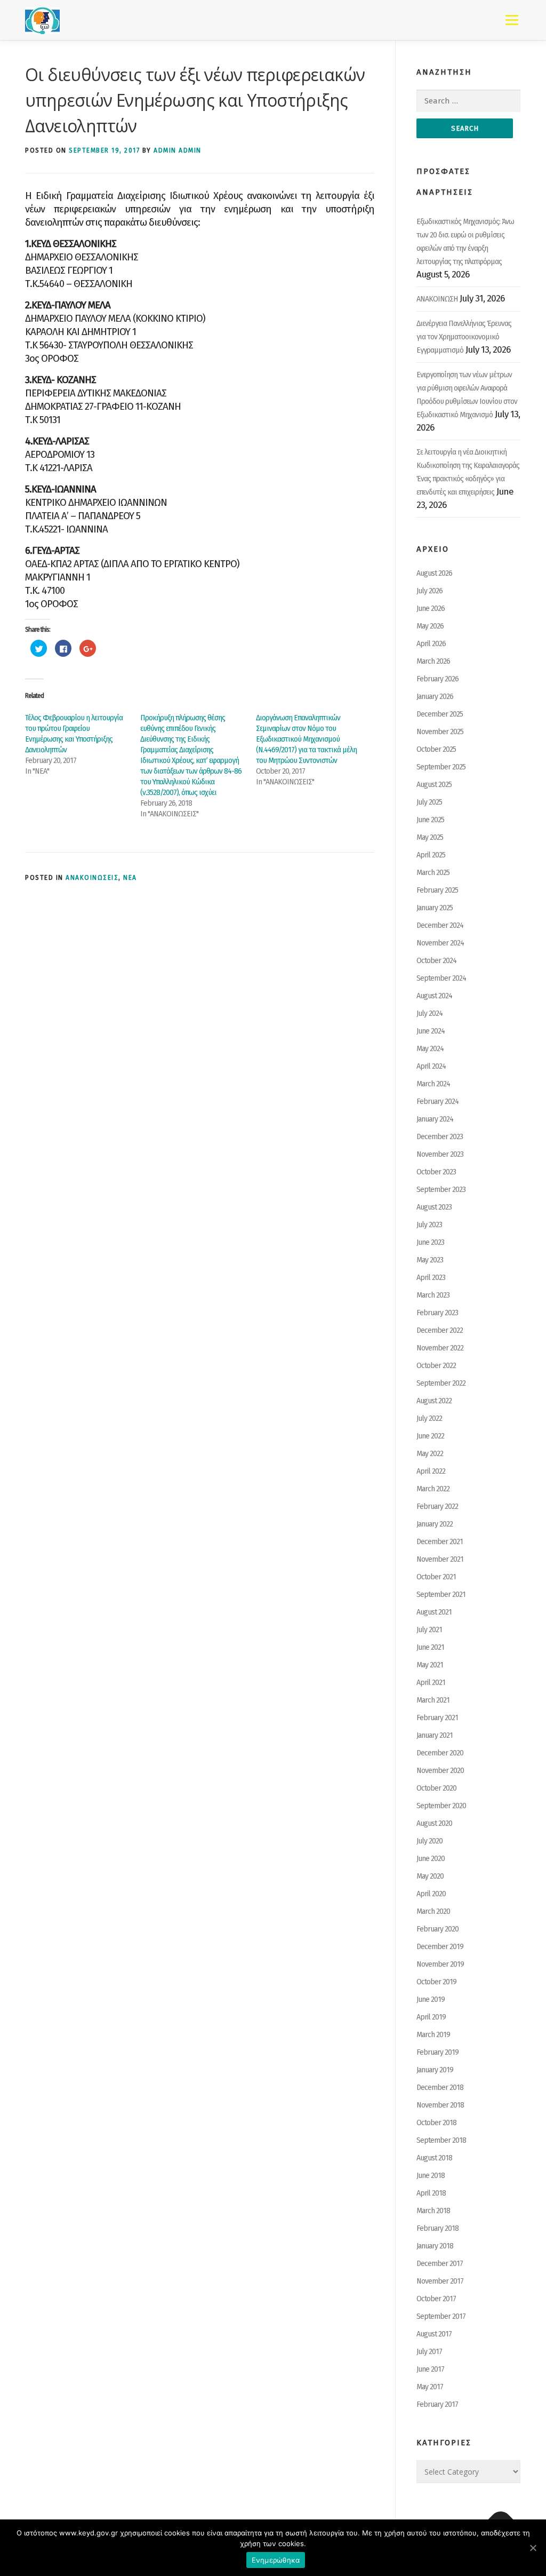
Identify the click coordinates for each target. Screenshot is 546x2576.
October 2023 (436, 1172)
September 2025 (441, 767)
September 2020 (441, 1806)
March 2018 (433, 2211)
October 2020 (436, 1788)
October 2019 (436, 1982)
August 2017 (434, 2334)
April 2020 (431, 1894)
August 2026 (434, 573)
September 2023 (441, 1190)
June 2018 (431, 2176)
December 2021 (440, 1542)
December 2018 (440, 2088)
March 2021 (433, 1700)
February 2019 (437, 2052)
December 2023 (440, 1137)
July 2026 (429, 591)
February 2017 (437, 2404)
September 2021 (441, 1595)
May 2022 (430, 1454)
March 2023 (433, 1295)
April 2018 (431, 2193)
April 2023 (431, 1278)
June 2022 (430, 1436)
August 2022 (434, 1401)
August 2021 (434, 1612)
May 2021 (430, 1665)
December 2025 (440, 714)
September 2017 (441, 2316)
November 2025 (440, 732)
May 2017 (430, 2387)
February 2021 (437, 1718)
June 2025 (430, 820)
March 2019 (433, 2035)
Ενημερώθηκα (276, 2560)
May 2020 (430, 1876)
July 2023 (429, 1225)
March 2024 (433, 1084)
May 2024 (430, 1049)
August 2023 (434, 1207)
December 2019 (440, 1947)
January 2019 (435, 2070)
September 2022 (441, 1383)
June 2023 (430, 1242)
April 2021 (431, 1683)
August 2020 (434, 1823)
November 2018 (440, 2105)
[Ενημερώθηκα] (533, 2548)
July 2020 (429, 1841)
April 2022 (431, 1471)
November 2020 (440, 1771)
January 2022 (435, 1524)
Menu (512, 20)
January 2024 (435, 1119)
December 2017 (440, 2264)
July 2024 (429, 1013)
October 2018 (436, 2123)
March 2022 (433, 1489)
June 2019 (431, 1999)
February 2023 (437, 1313)
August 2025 (434, 785)
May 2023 (430, 1260)
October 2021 (436, 1577)
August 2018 (434, 2158)
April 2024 (431, 1066)
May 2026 (430, 626)
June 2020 (431, 1859)
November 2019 (440, 1964)
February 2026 (437, 679)
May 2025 (430, 837)
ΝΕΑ (130, 878)
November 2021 (440, 1559)
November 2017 (440, 2281)
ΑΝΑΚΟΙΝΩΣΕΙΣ (92, 878)
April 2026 (431, 644)
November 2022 (440, 1348)
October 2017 (436, 2299)
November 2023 (440, 1154)
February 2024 (437, 1102)
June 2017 (430, 2369)
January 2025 (435, 908)
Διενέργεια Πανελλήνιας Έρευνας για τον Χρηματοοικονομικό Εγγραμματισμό (464, 337)
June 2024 (431, 1031)
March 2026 (433, 661)
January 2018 (435, 2246)
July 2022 (429, 1418)
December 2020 (440, 1753)
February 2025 (437, 890)
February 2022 (437, 1506)
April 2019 (431, 2017)
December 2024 (440, 925)
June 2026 (431, 609)
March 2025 (433, 873)
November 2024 (440, 943)
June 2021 (430, 1647)
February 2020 (437, 1929)
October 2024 (436, 961)
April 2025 (431, 855)
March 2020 (433, 1911)
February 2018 (437, 2228)
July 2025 (429, 802)
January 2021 (435, 1735)
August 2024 (434, 996)
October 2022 (436, 1366)
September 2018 (441, 2140)
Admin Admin (178, 150)
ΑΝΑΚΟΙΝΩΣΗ (437, 299)
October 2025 (436, 749)
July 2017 (429, 2352)
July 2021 (429, 1630)
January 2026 (435, 697)
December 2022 (440, 1330)
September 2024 (441, 978)
